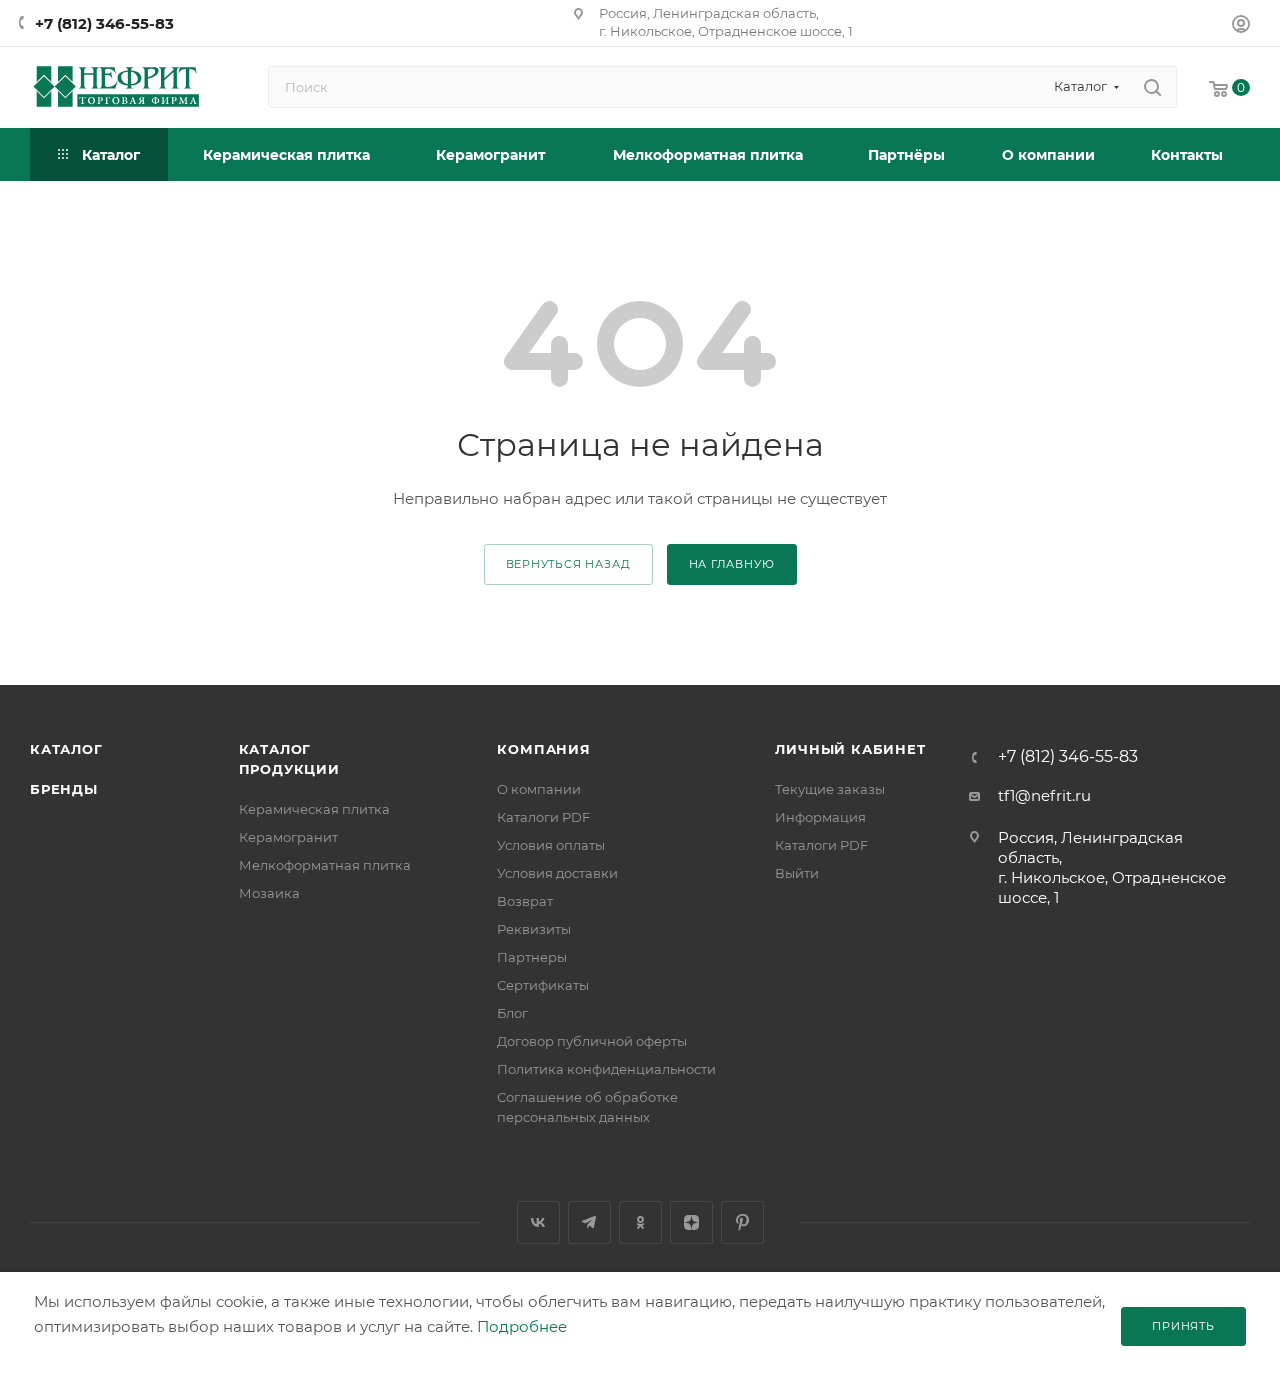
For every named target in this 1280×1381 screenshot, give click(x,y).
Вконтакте (538, 1222)
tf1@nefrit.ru (1044, 795)
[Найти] (1152, 87)
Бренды (64, 789)
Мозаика (269, 893)
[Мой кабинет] (1241, 26)
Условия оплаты (551, 845)
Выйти (797, 873)
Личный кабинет (850, 749)
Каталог (66, 749)
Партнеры (532, 957)
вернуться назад (568, 564)
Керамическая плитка (314, 809)
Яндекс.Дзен (691, 1222)
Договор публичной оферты (592, 1041)
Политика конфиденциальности (606, 1069)
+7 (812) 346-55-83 (104, 23)
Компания (543, 749)
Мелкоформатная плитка (325, 865)
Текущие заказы (830, 789)
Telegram (589, 1222)
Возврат (525, 901)
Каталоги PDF (543, 817)
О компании (539, 789)
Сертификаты (543, 985)
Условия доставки (557, 873)
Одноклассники (640, 1222)
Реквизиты (534, 929)
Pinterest (742, 1222)
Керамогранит (288, 837)
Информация (820, 817)
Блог (512, 1013)
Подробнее (522, 1326)
